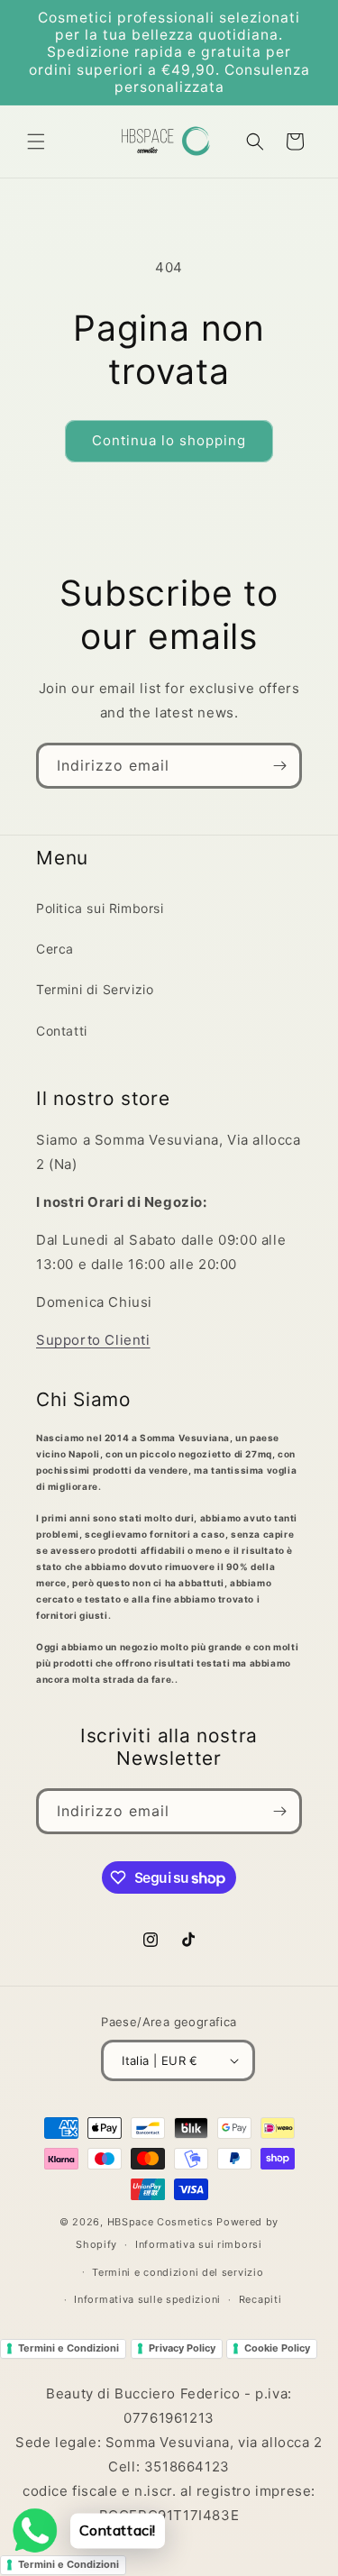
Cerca (55, 949)
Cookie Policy (277, 2348)
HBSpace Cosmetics (160, 2222)
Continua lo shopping (169, 440)
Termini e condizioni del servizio (178, 2272)
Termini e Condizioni (69, 2348)
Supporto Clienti (93, 1340)
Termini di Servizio (95, 989)
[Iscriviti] (279, 766)
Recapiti (260, 2299)
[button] (36, 142)
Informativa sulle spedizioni (147, 2299)
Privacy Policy (182, 2348)
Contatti (62, 1031)
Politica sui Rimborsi (100, 908)
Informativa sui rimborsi (199, 2244)
